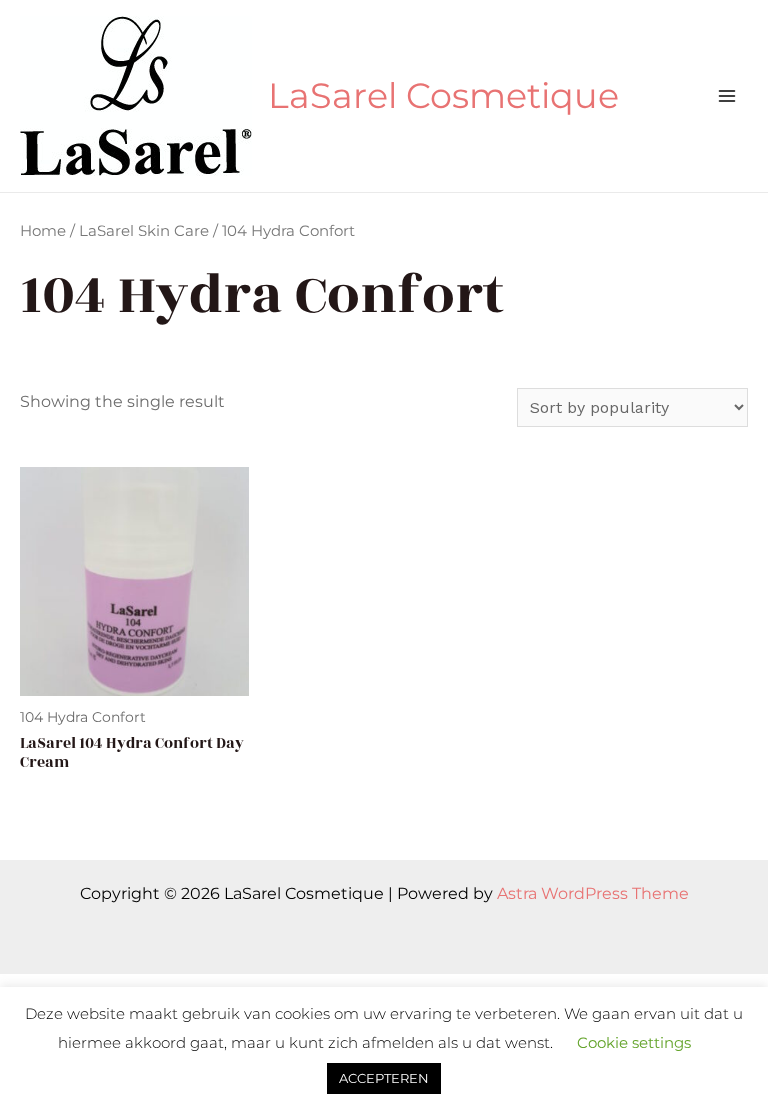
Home (43, 231)
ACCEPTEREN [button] (384, 1078)
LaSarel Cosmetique (443, 95)
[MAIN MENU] (727, 96)
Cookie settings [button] (634, 1042)
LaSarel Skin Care (144, 231)
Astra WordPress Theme (593, 893)
